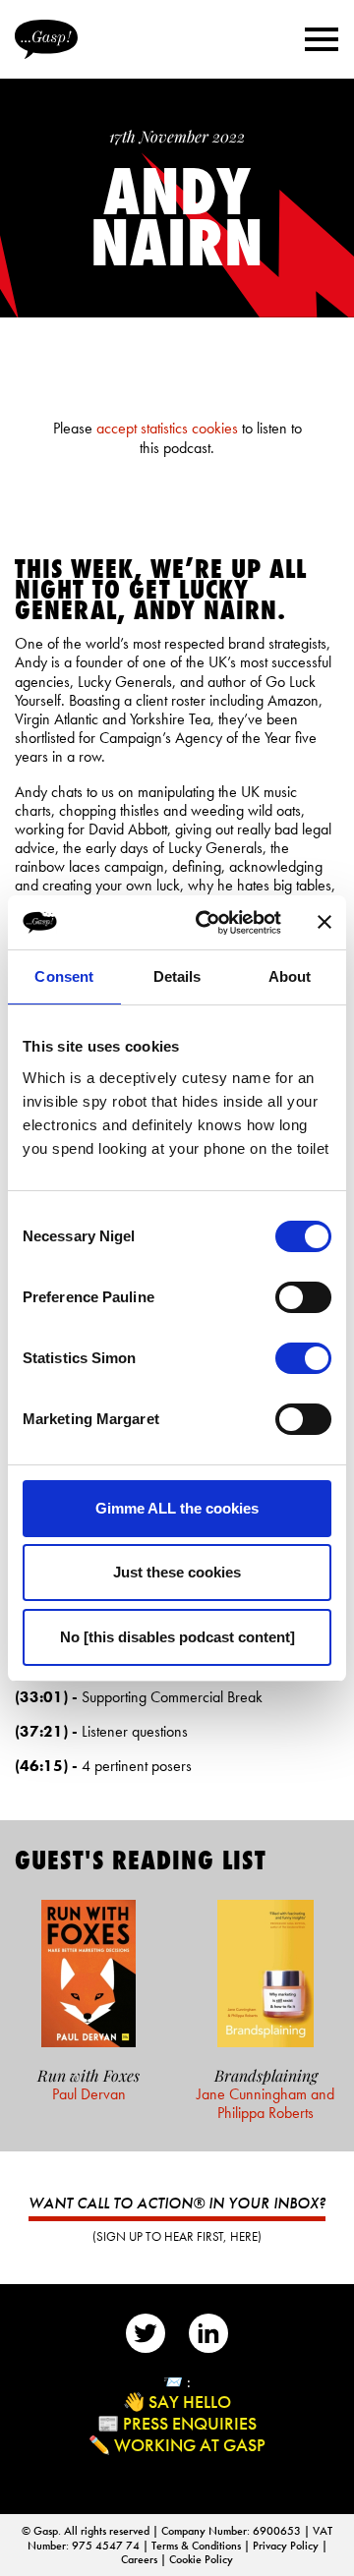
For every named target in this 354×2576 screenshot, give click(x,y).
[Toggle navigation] (322, 38)
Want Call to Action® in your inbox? (177, 2203)
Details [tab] (177, 976)
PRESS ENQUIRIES (190, 2423)
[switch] (303, 1297)
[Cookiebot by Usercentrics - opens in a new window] (207, 923)
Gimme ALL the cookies (177, 1508)
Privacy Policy (287, 2546)
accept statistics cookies (167, 428)
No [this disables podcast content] (177, 1637)
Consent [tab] (64, 976)
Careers (141, 2559)
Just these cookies (177, 1572)
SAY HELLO (190, 2402)
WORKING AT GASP (190, 2445)
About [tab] (290, 976)
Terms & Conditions (198, 2546)
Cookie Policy (201, 2559)
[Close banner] (324, 922)
